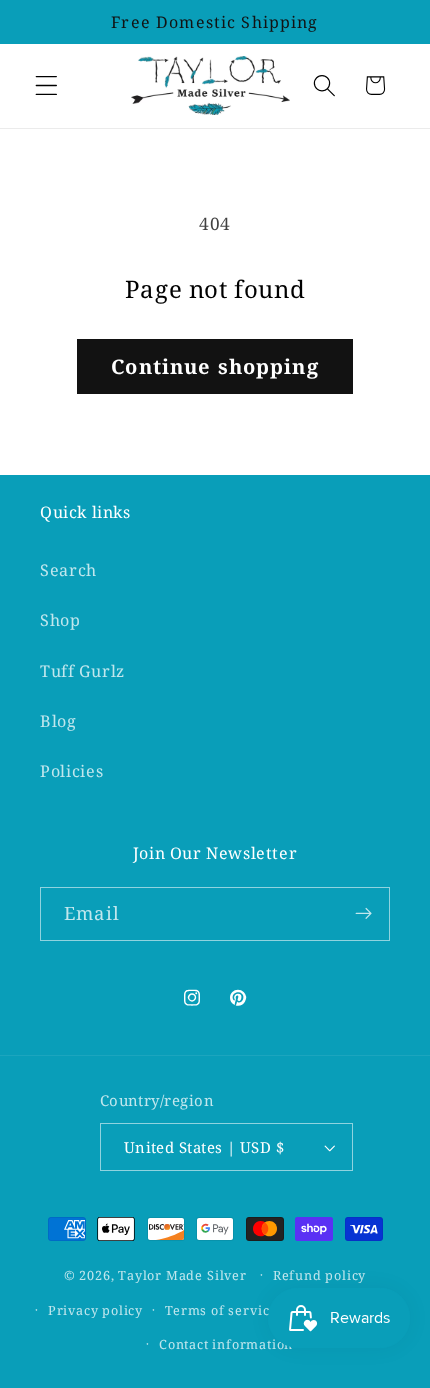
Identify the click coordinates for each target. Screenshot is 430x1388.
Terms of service (221, 1310)
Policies (72, 771)
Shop (60, 620)
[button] (46, 85)
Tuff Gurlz (82, 671)
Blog (58, 721)
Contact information (226, 1344)
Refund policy (319, 1275)
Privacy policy (95, 1310)
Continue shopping (215, 366)
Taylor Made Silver (182, 1274)
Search (68, 570)
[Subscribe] (363, 914)
